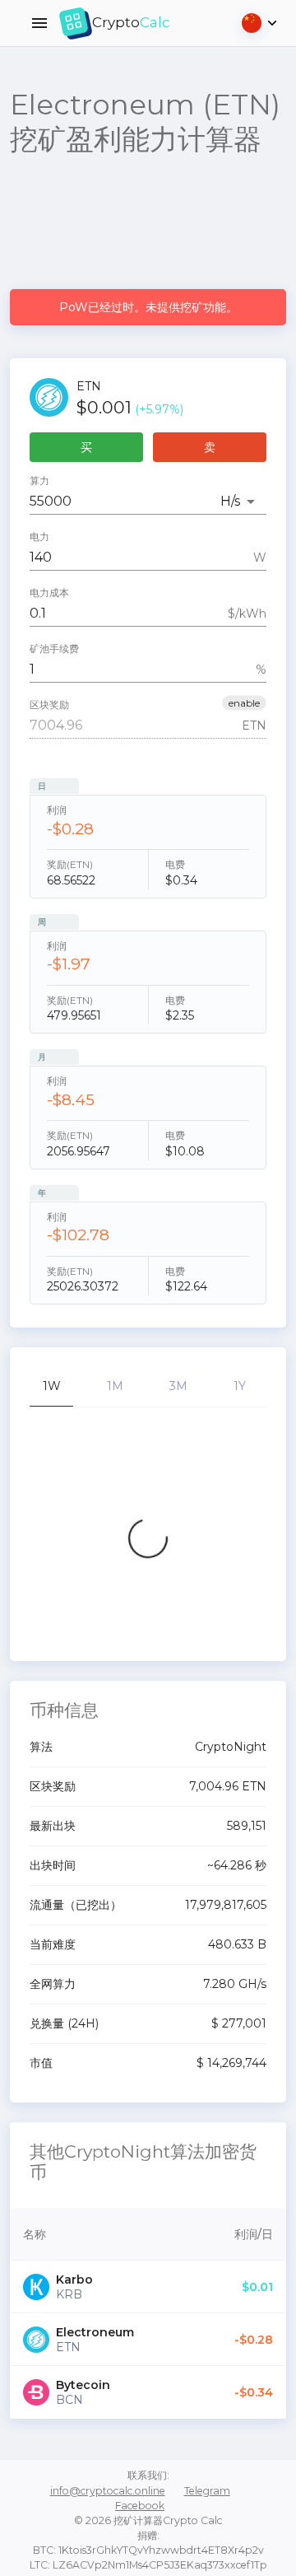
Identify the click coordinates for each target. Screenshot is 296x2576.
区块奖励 (49, 705)
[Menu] (39, 23)
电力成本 (49, 593)
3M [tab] (178, 1386)
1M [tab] (115, 1386)
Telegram (207, 2491)
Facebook (140, 2506)
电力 (39, 537)
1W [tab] (52, 1386)
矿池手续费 (54, 649)
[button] (244, 703)
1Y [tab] (240, 1386)
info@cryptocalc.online (108, 2491)
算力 (39, 481)
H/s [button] (230, 501)
